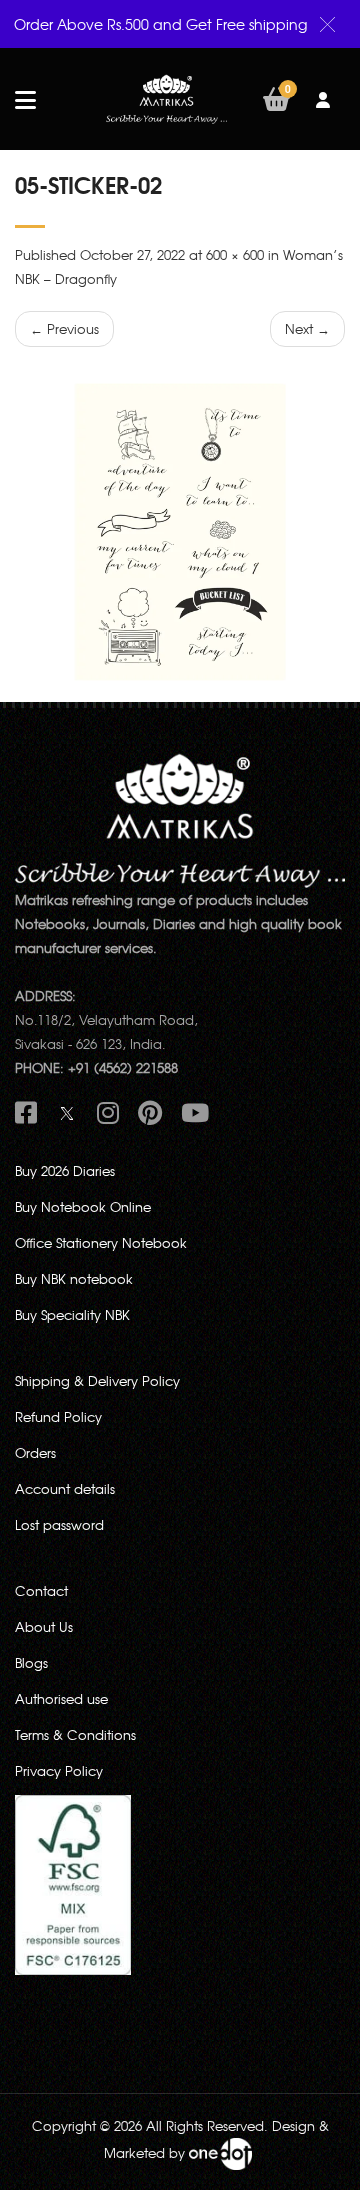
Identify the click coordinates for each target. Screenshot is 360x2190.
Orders (35, 1452)
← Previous (64, 328)
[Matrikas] (166, 97)
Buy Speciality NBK (72, 1314)
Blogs (31, 1662)
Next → (307, 328)
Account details (65, 1488)
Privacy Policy (59, 1770)
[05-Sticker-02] (180, 532)
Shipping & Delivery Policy (97, 1380)
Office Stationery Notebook (101, 1242)
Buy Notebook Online (83, 1206)
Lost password (59, 1524)
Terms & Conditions (75, 1734)
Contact (41, 1590)
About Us (44, 1626)
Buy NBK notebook (74, 1278)
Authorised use (61, 1698)
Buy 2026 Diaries (65, 1170)
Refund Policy (58, 1416)
